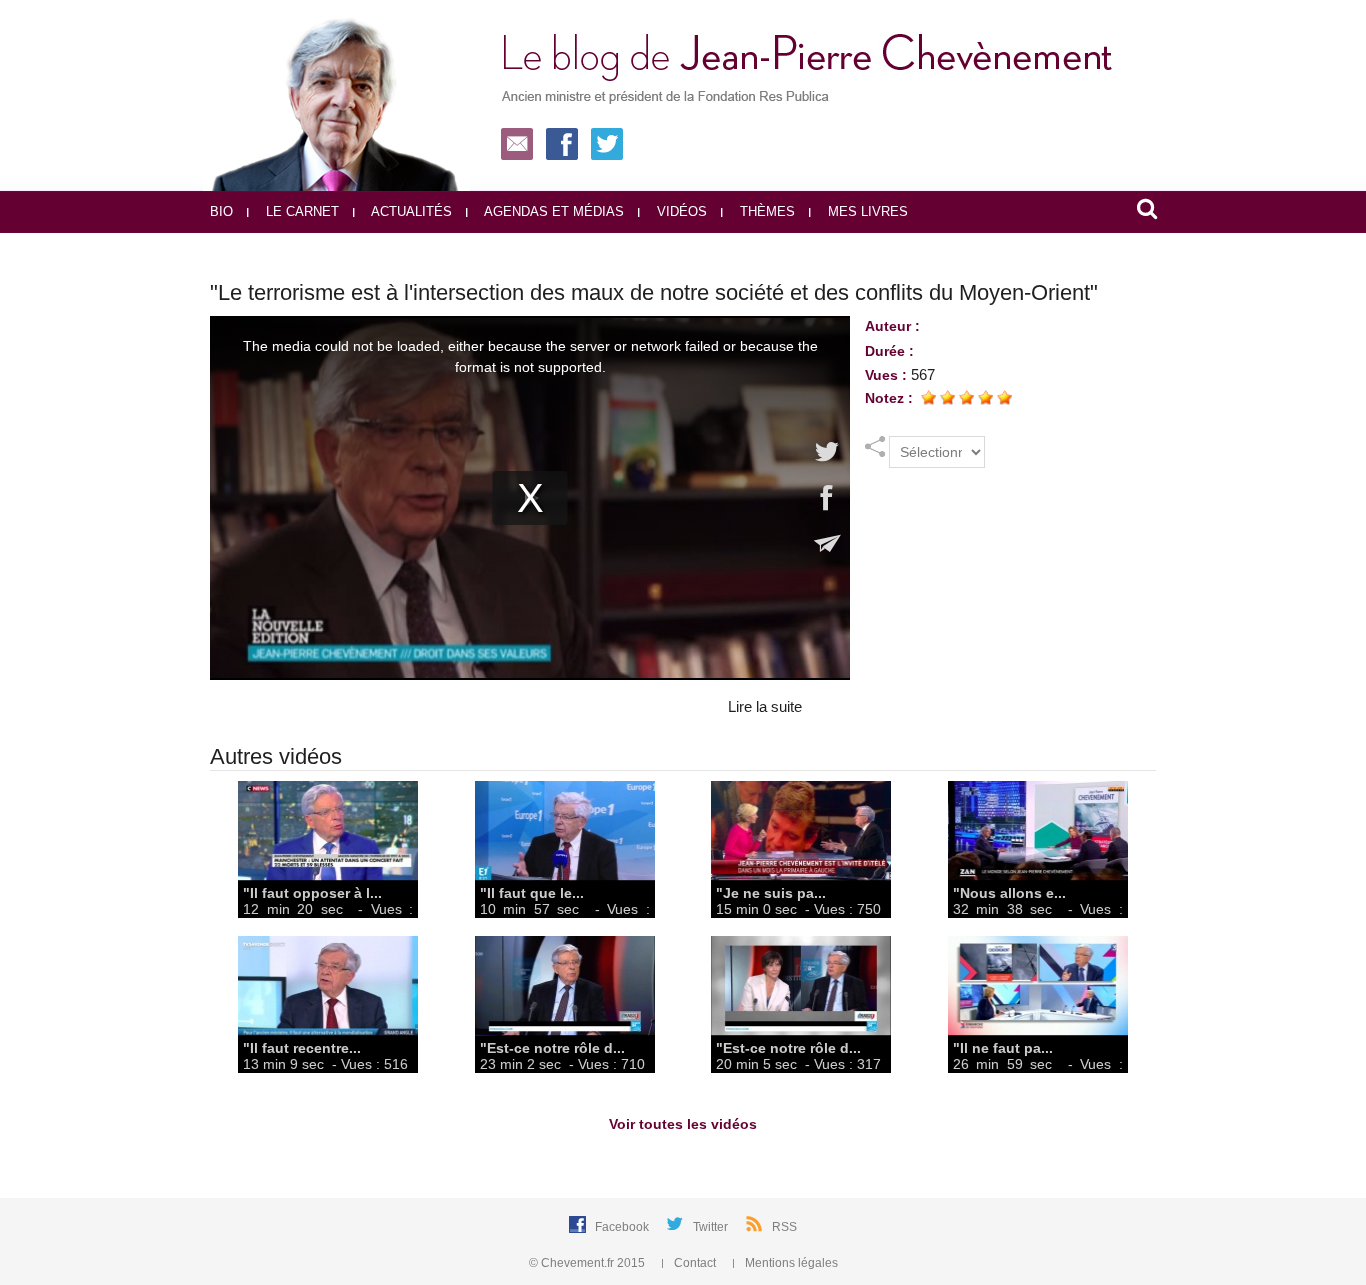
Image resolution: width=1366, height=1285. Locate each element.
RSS (784, 1227)
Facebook (623, 1227)
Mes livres (866, 211)
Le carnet (300, 211)
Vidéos (680, 211)
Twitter (712, 1227)
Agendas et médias (552, 211)
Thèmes (765, 211)
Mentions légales (790, 1263)
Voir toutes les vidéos (683, 1124)
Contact (695, 1263)
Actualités (410, 211)
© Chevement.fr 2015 (588, 1263)
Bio (221, 211)
